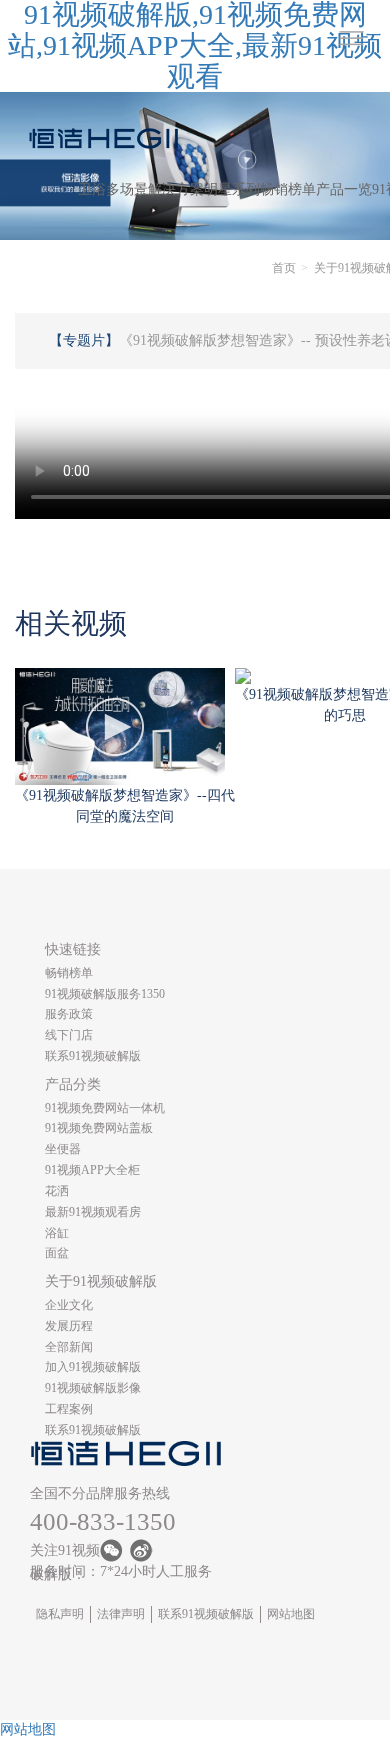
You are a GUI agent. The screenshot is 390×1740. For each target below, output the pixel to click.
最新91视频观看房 (93, 1212)
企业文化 (69, 1305)
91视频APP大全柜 (92, 1170)
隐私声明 (60, 1614)
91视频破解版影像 (93, 1388)
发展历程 (69, 1326)
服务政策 (69, 1014)
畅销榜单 (288, 189)
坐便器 (63, 1149)
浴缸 (57, 1233)
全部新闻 (69, 1347)
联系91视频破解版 (93, 1056)
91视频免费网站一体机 (105, 1108)
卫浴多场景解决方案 (141, 189)
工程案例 (69, 1409)
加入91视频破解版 (93, 1367)
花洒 (57, 1191)
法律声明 (121, 1614)
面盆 (57, 1253)
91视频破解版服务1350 (105, 994)
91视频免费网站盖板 (99, 1128)
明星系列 (232, 189)
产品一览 (344, 189)
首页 (284, 268)
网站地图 (291, 1614)
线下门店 (69, 1035)
